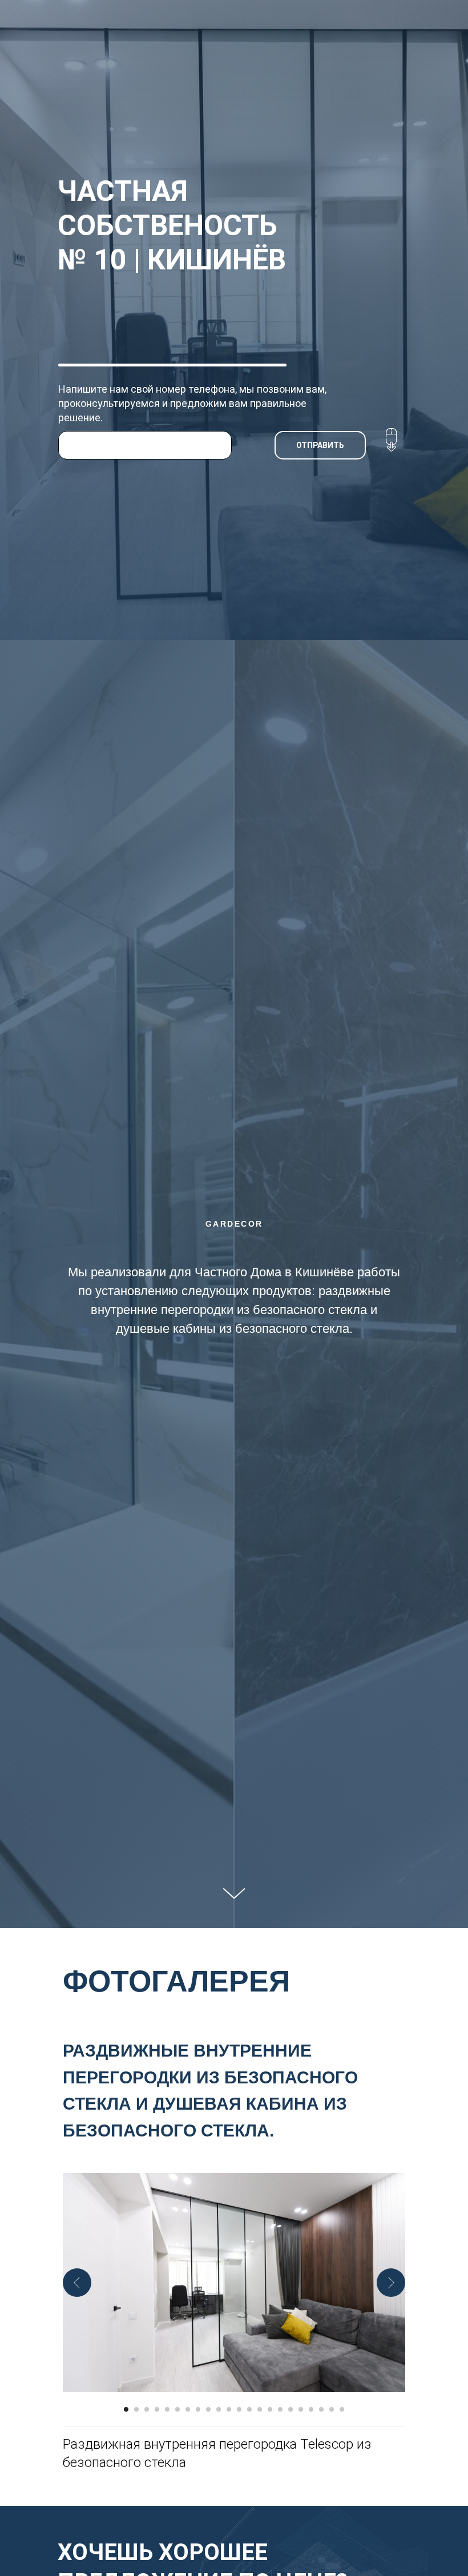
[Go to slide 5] (167, 2409)
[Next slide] (391, 2283)
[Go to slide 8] (198, 2409)
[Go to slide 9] (208, 2409)
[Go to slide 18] (301, 2409)
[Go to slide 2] (136, 2409)
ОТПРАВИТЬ (320, 445)
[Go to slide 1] (126, 2409)
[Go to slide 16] (280, 2409)
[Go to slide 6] (177, 2409)
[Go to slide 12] (239, 2409)
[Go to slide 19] (311, 2409)
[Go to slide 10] (219, 2409)
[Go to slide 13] (249, 2409)
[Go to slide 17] (291, 2409)
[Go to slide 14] (260, 2409)
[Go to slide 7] (188, 2409)
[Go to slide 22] (342, 2409)
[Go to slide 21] (332, 2409)
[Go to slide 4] (157, 2409)
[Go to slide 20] (321, 2409)
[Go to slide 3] (147, 2409)
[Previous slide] (77, 2283)
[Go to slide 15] (270, 2409)
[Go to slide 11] (229, 2409)
